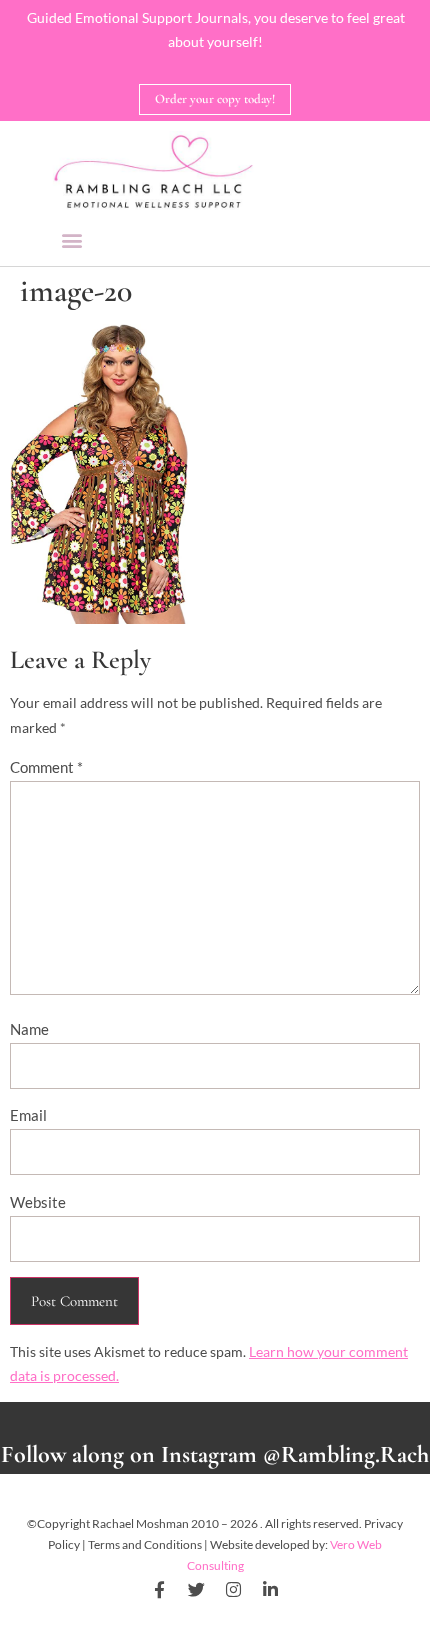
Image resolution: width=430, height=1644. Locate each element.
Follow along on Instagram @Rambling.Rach (215, 1454)
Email (28, 1115)
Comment (46, 767)
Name (29, 1029)
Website (38, 1202)
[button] (71, 239)
